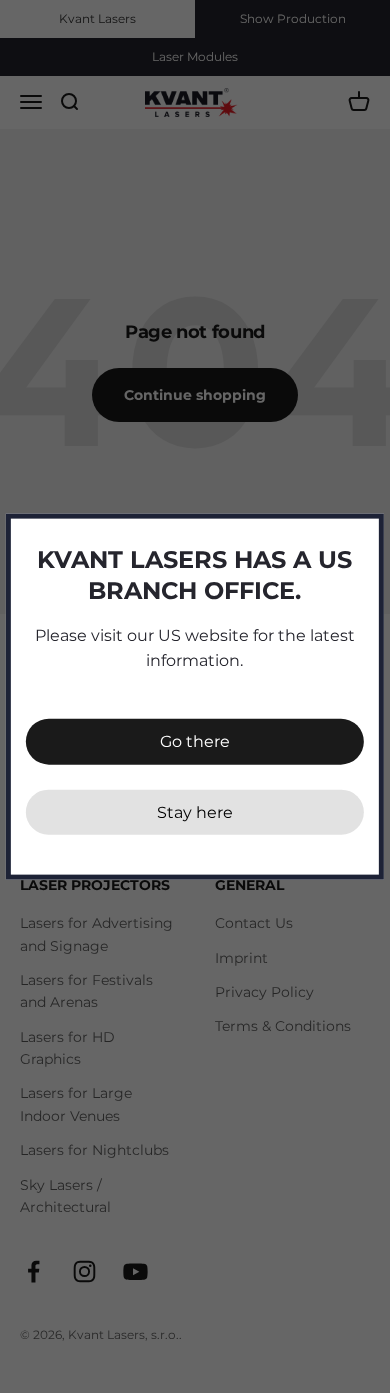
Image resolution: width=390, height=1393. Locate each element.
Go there (195, 741)
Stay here (195, 811)
